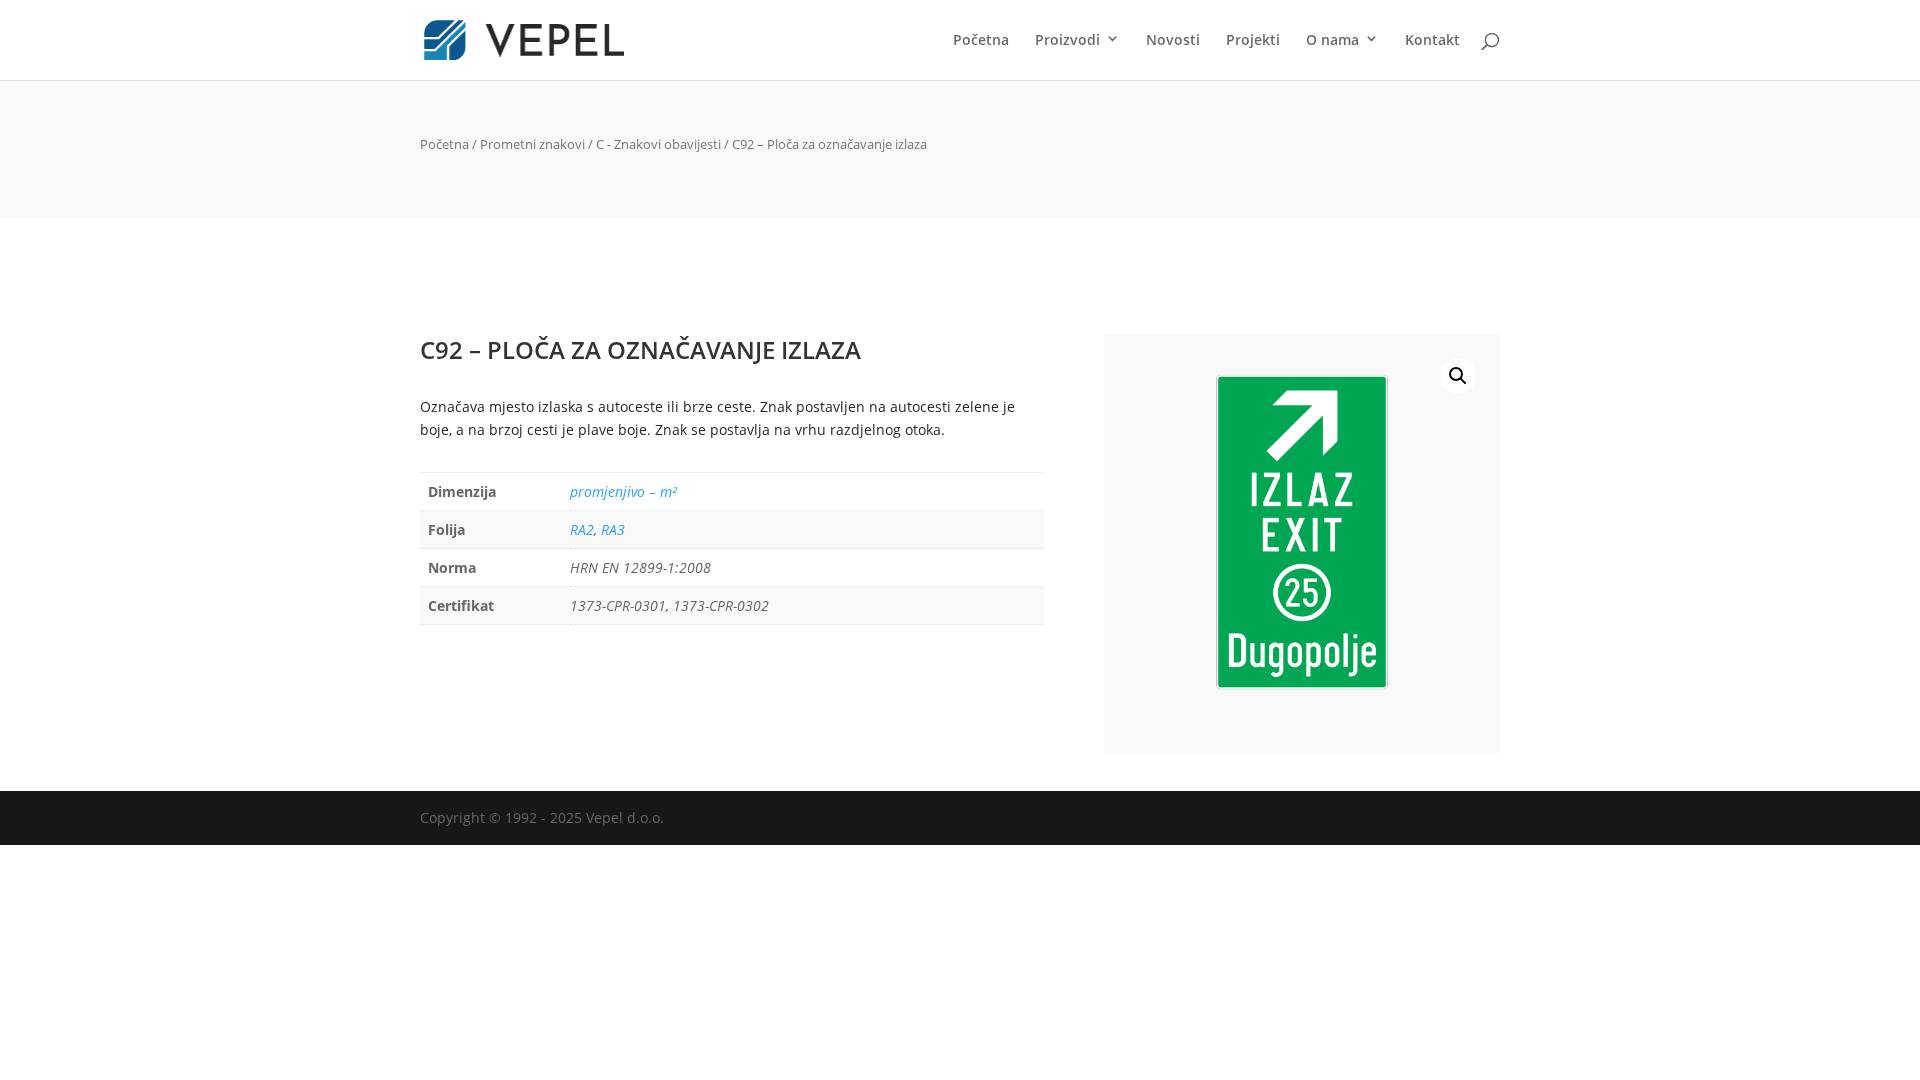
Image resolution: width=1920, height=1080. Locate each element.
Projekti (1253, 41)
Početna (981, 41)
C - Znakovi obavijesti (658, 144)
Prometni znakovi (532, 144)
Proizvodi (1067, 41)
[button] (1458, 376)
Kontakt (1432, 41)
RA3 (613, 529)
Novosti (1173, 41)
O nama (1332, 41)
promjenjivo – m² (623, 491)
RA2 (582, 529)
